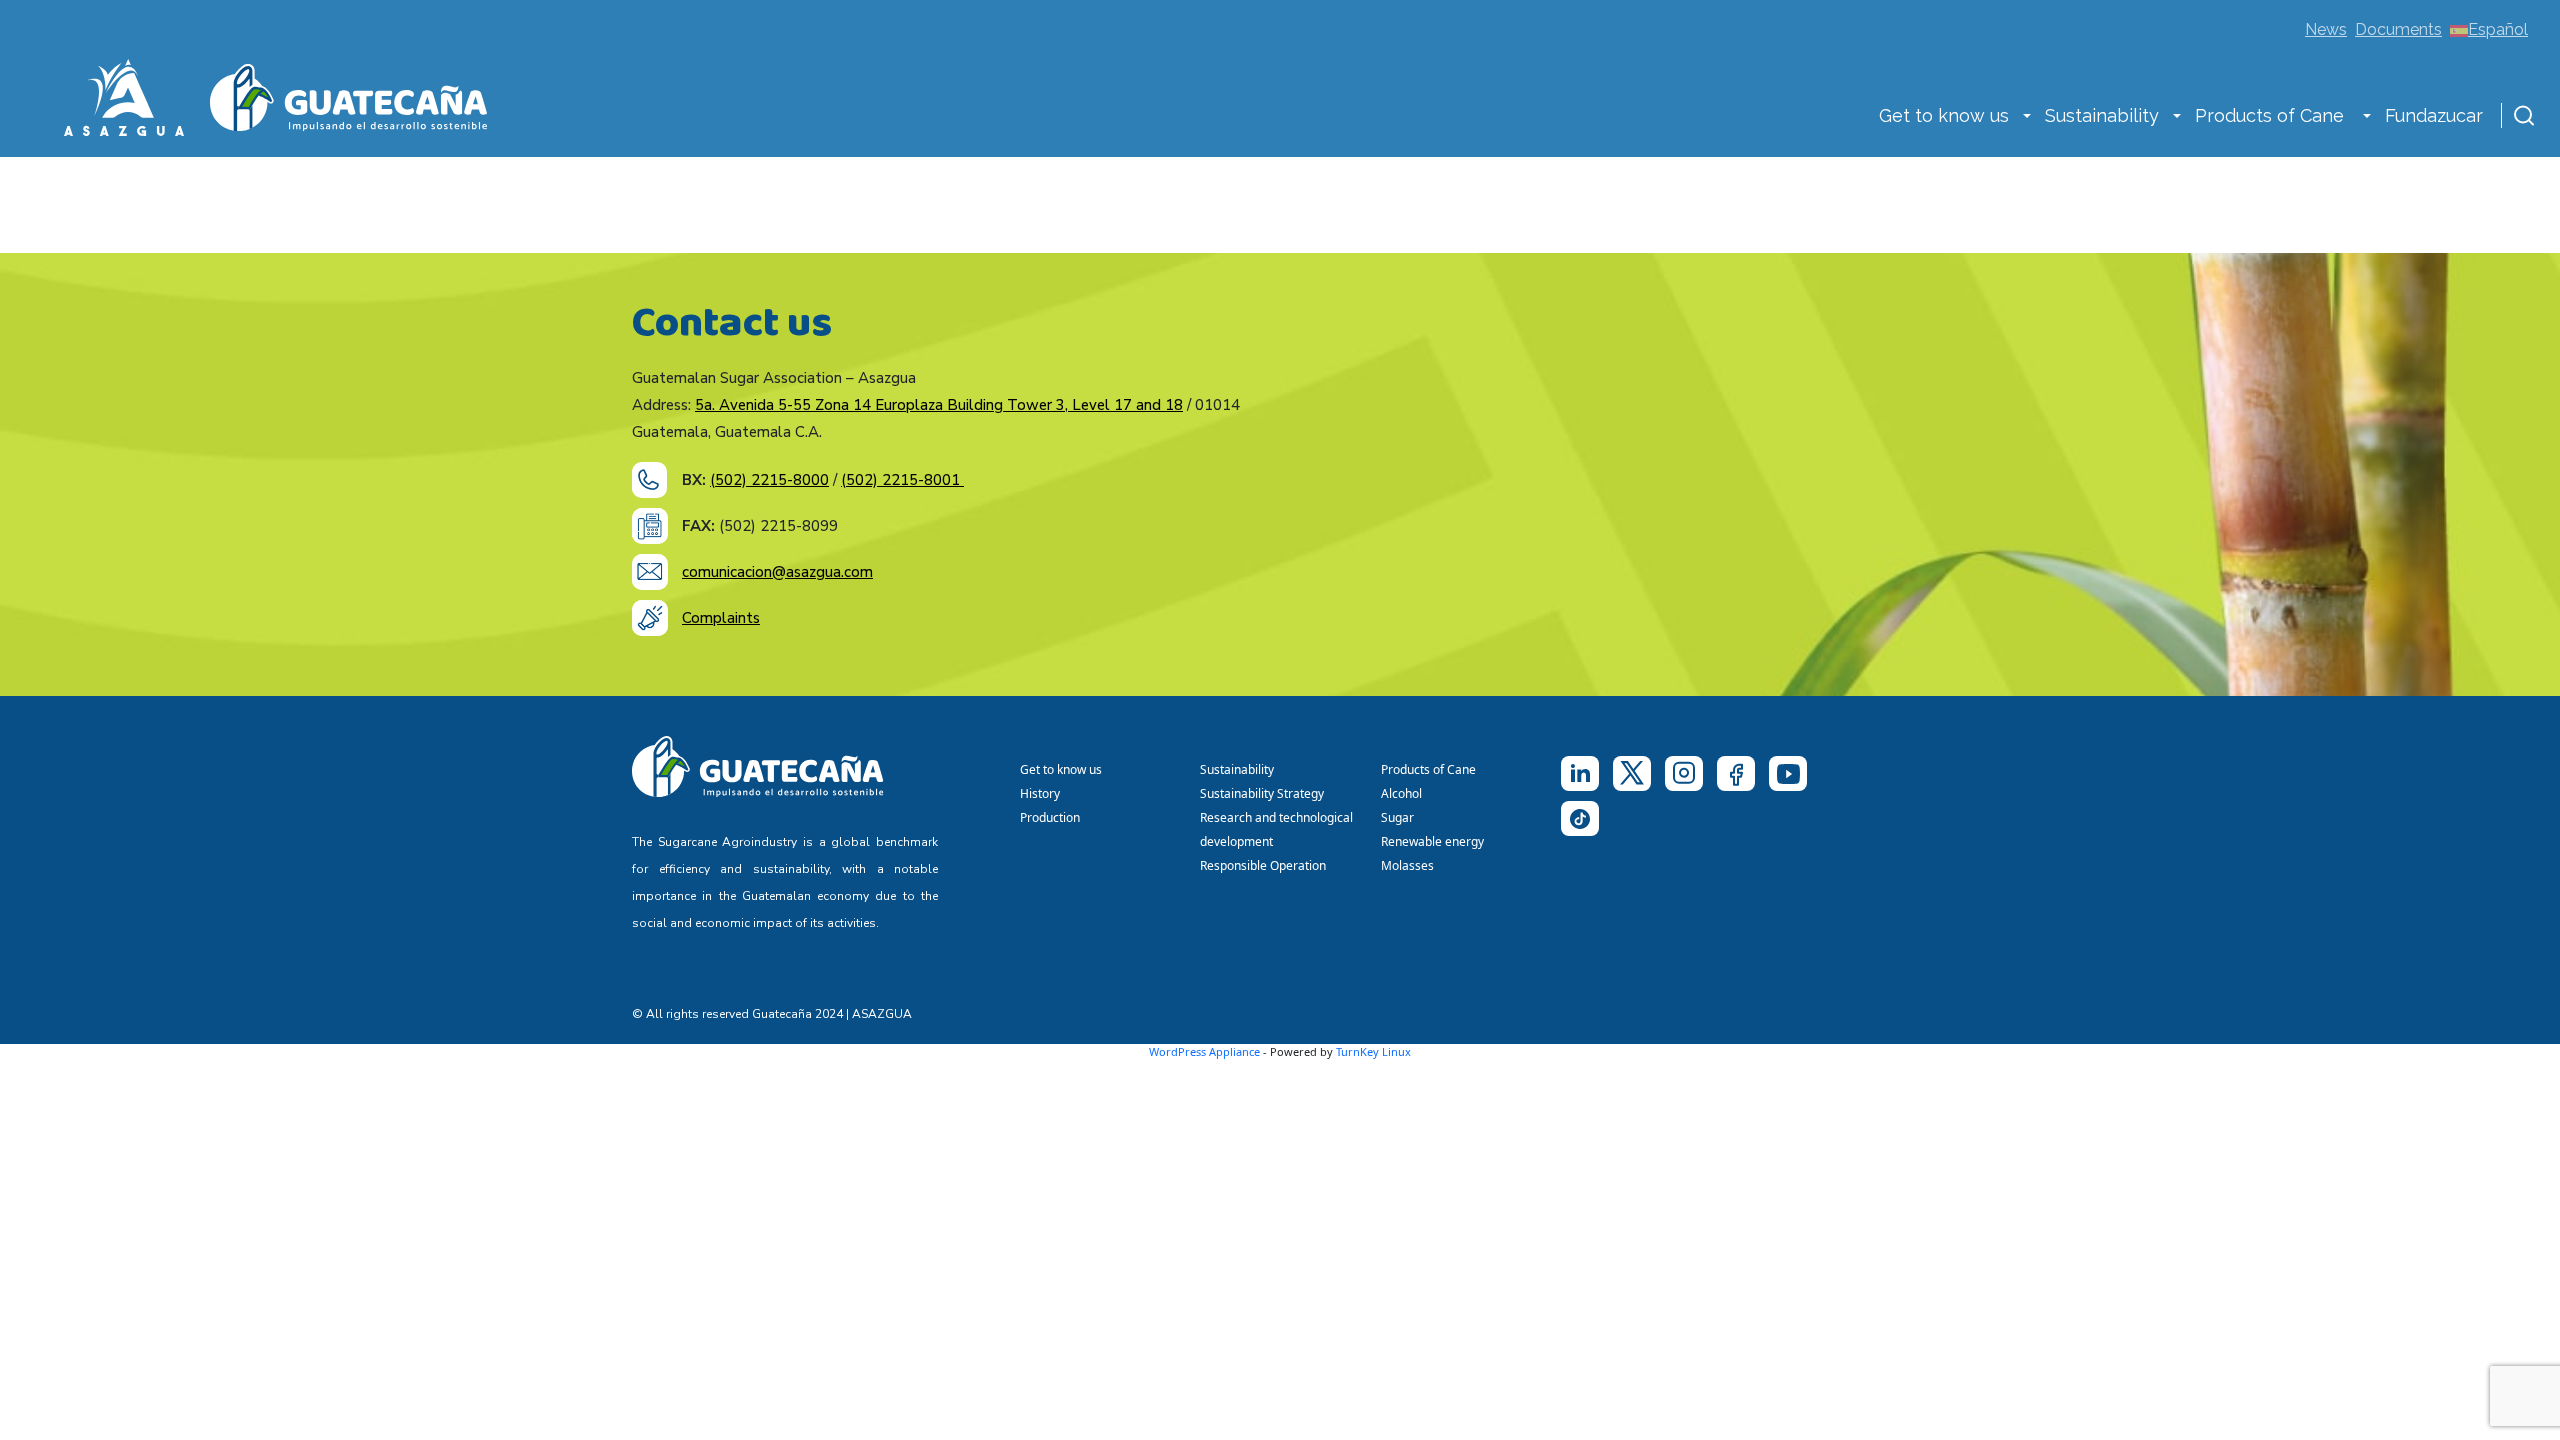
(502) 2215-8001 (902, 480)
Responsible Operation (1266, 865)
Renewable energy (1434, 841)
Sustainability (2102, 115)
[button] (2027, 118)
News (2326, 29)
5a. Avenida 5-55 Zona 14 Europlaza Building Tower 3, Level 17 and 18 (939, 405)
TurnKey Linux (1373, 1051)
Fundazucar (2434, 115)
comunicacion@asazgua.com (777, 572)
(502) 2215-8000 (769, 480)
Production (1050, 817)
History (1040, 793)
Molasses (1407, 865)
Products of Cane (2272, 115)
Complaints (721, 618)
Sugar (1397, 817)
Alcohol (1401, 793)
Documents (2398, 29)
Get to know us (1944, 115)
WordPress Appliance (1204, 1051)
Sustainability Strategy (1262, 793)
